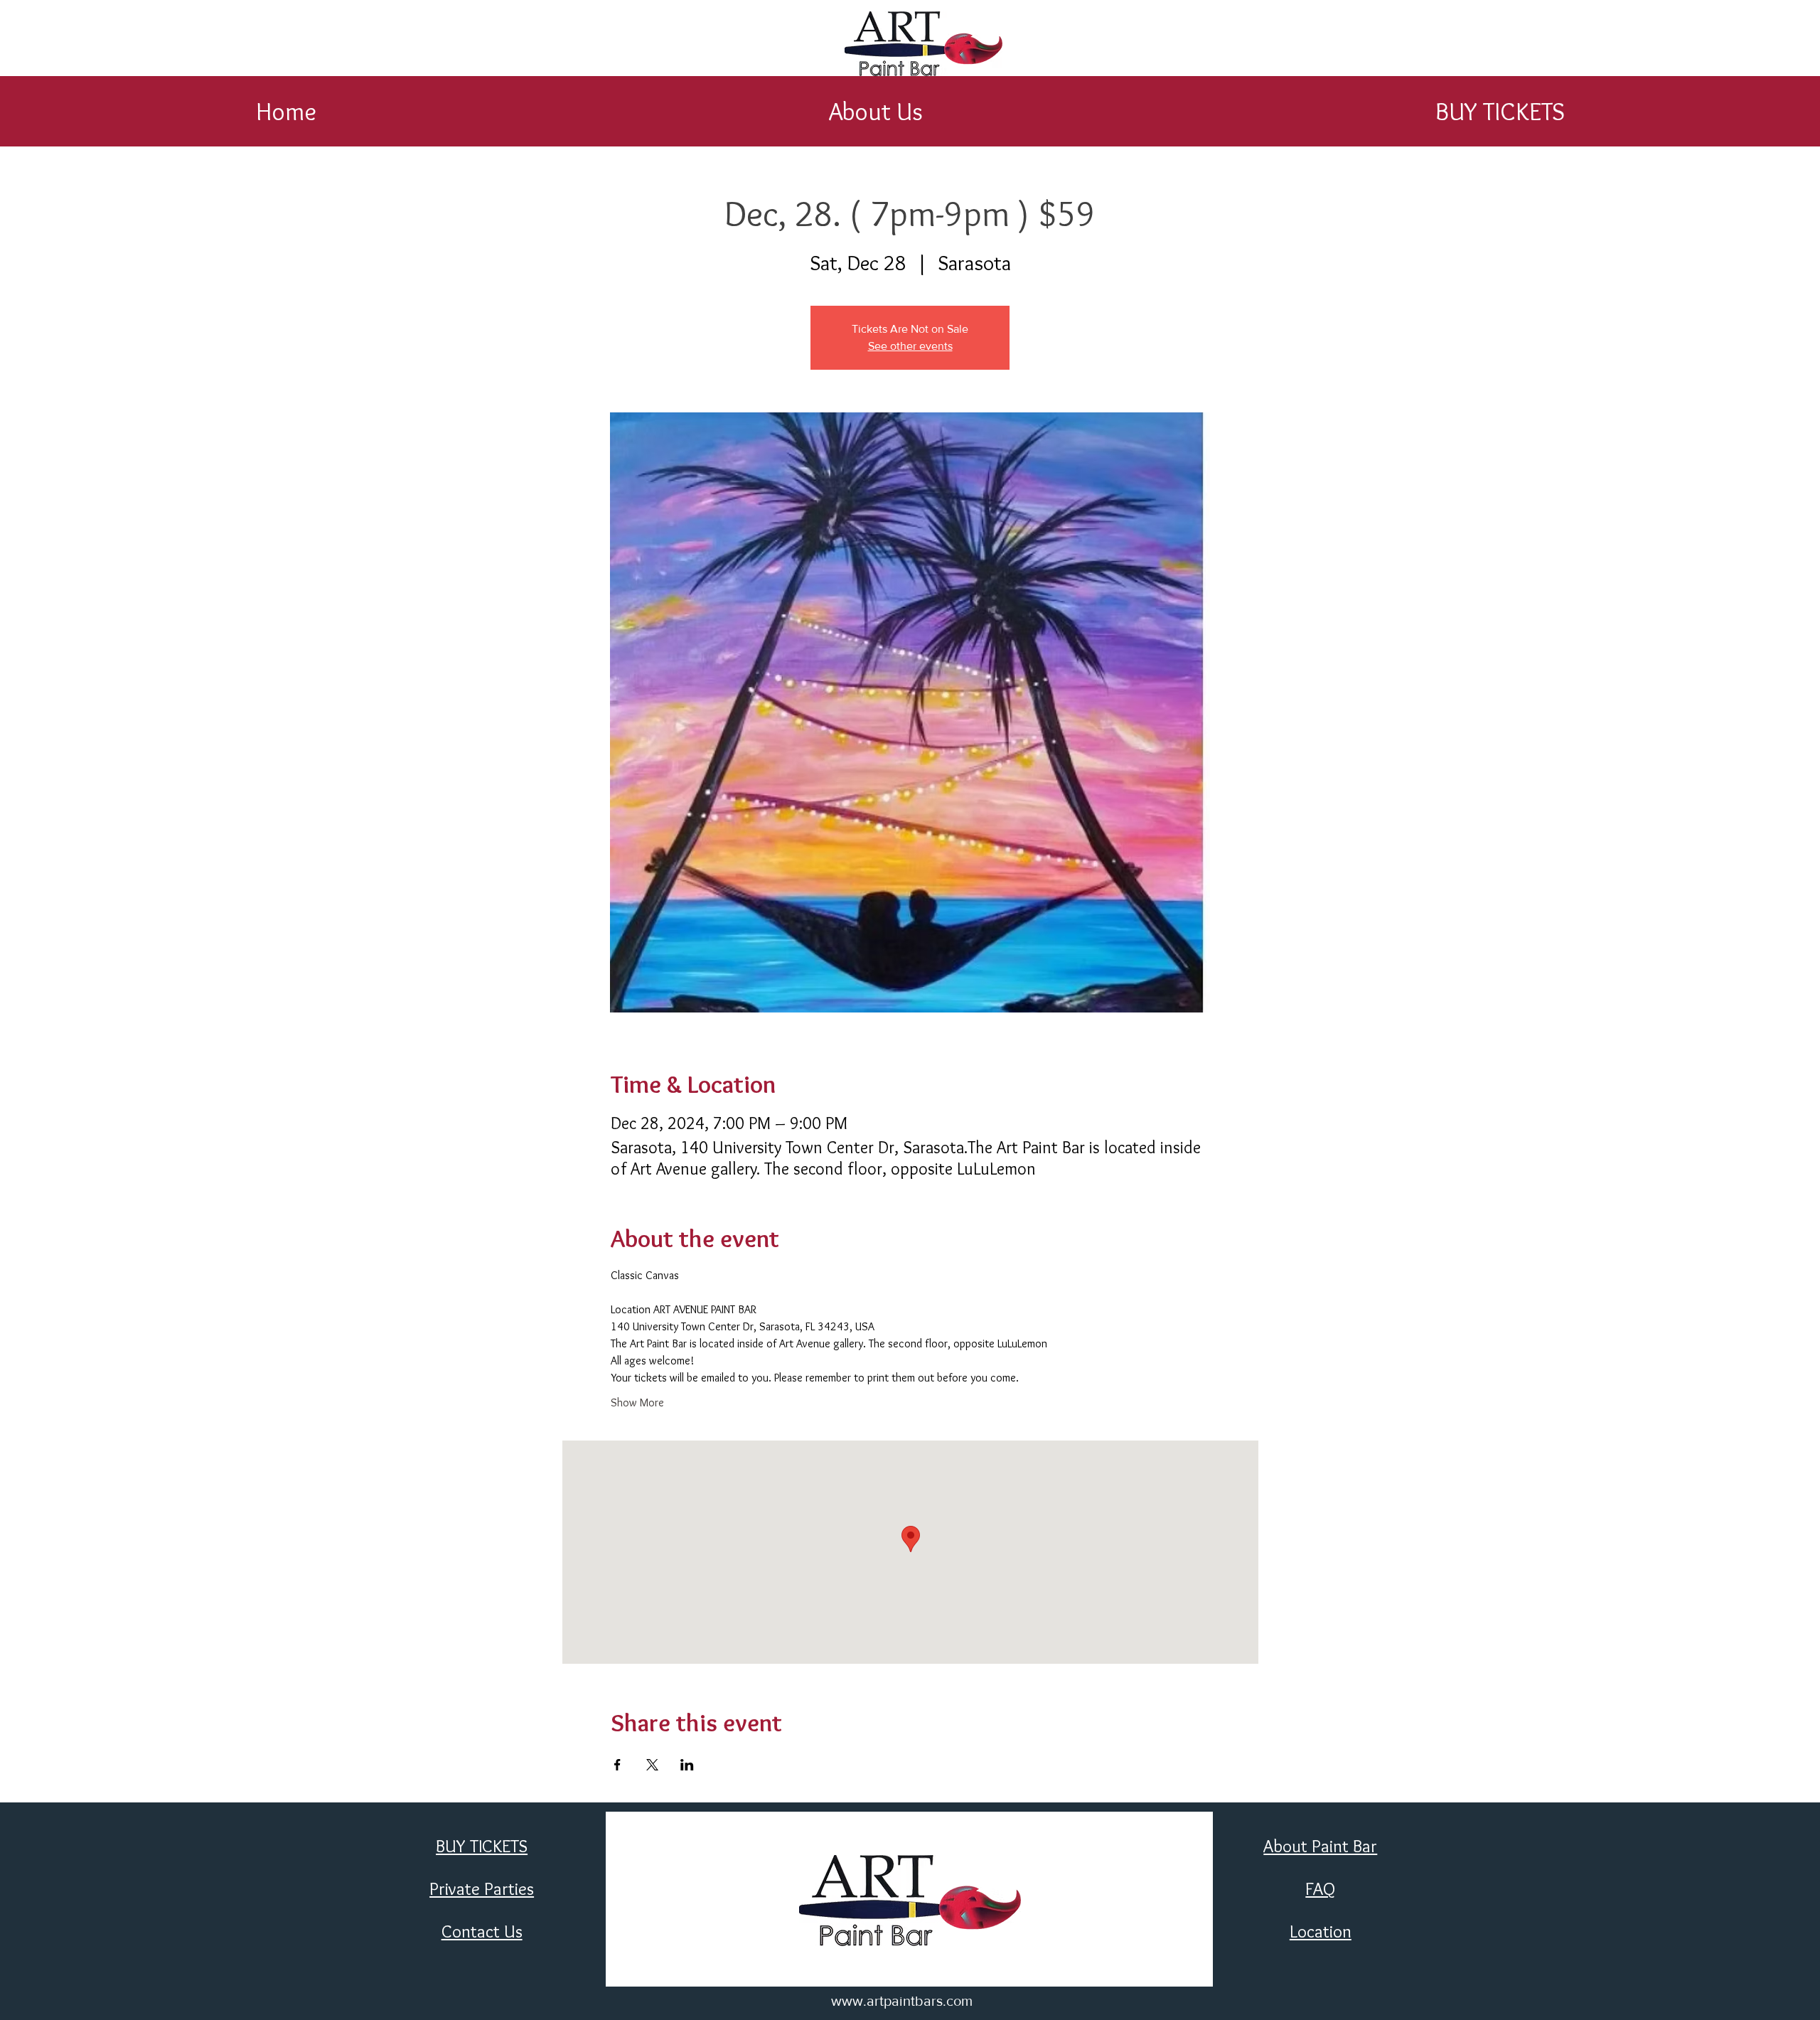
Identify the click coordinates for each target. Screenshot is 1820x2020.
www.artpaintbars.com (902, 2001)
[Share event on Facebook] (617, 1765)
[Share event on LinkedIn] (687, 1765)
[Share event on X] (652, 1765)
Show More (637, 1402)
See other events (910, 346)
